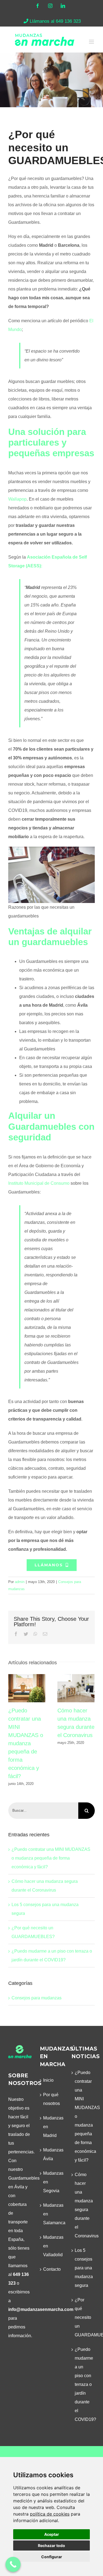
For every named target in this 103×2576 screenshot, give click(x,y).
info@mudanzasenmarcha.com (41, 2309)
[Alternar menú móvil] (92, 42)
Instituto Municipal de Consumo (39, 1183)
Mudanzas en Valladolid (52, 2246)
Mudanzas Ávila (52, 2154)
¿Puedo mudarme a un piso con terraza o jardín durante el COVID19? (83, 2384)
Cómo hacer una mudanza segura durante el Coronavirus (76, 1688)
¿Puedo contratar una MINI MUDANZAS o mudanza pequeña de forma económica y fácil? (27, 1688)
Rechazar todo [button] (51, 2545)
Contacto (52, 2269)
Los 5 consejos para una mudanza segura (83, 2268)
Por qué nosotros (51, 2099)
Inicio (48, 2080)
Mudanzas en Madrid (52, 2127)
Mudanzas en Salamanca (52, 2214)
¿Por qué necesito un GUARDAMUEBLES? (83, 2317)
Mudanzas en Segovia (52, 2182)
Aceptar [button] (52, 2534)
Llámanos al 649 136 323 (55, 21)
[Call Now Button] (13, 2564)
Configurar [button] (52, 2557)
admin (20, 1582)
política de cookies (50, 2514)
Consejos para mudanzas (37, 1998)
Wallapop (17, 499)
